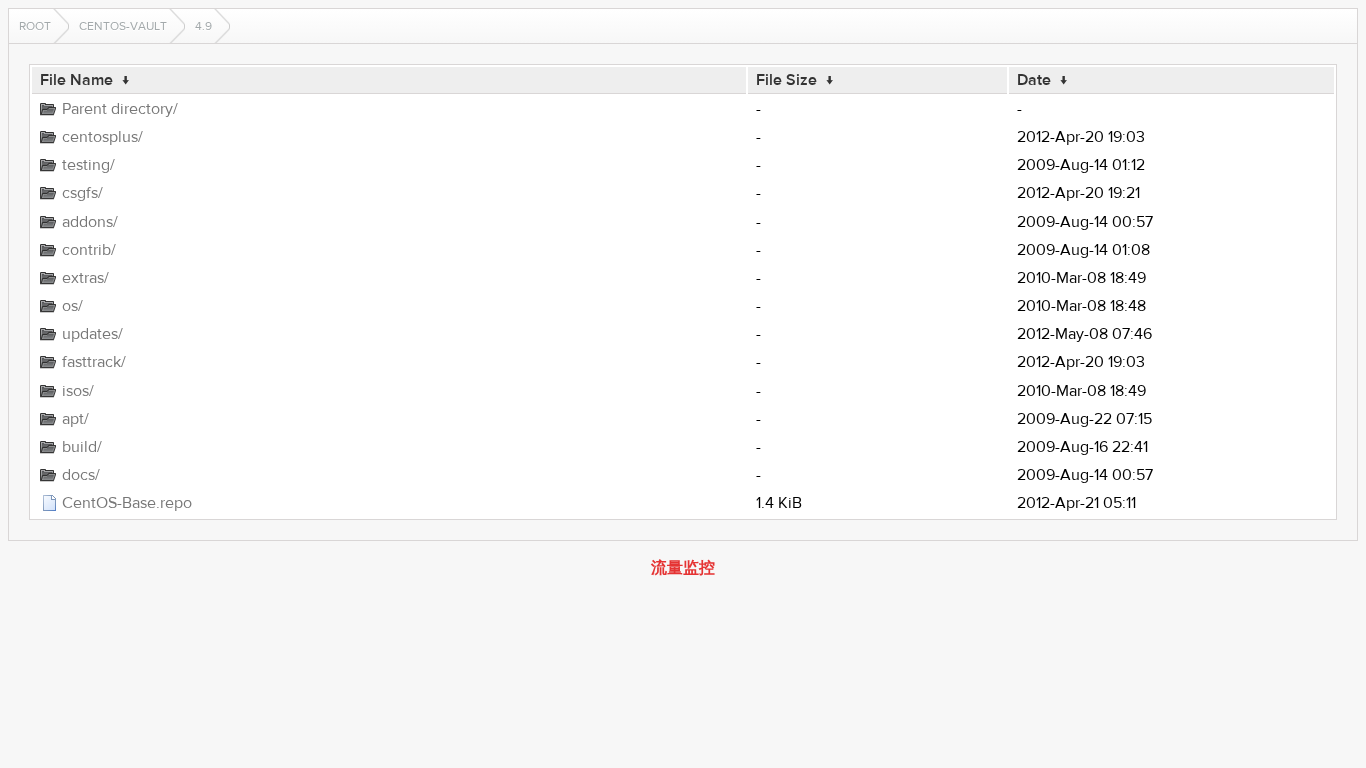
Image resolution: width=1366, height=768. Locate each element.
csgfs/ (82, 193)
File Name (76, 80)
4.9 (203, 26)
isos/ (78, 391)
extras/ (85, 278)
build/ (82, 447)
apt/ (75, 419)
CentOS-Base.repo (127, 503)
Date (1034, 80)
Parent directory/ (120, 109)
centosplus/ (102, 137)
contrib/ (89, 250)
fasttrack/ (94, 362)
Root (35, 26)
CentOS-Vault (123, 26)
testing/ (88, 165)
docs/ (81, 475)
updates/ (92, 334)
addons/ (90, 222)
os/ (72, 306)
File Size (786, 80)
